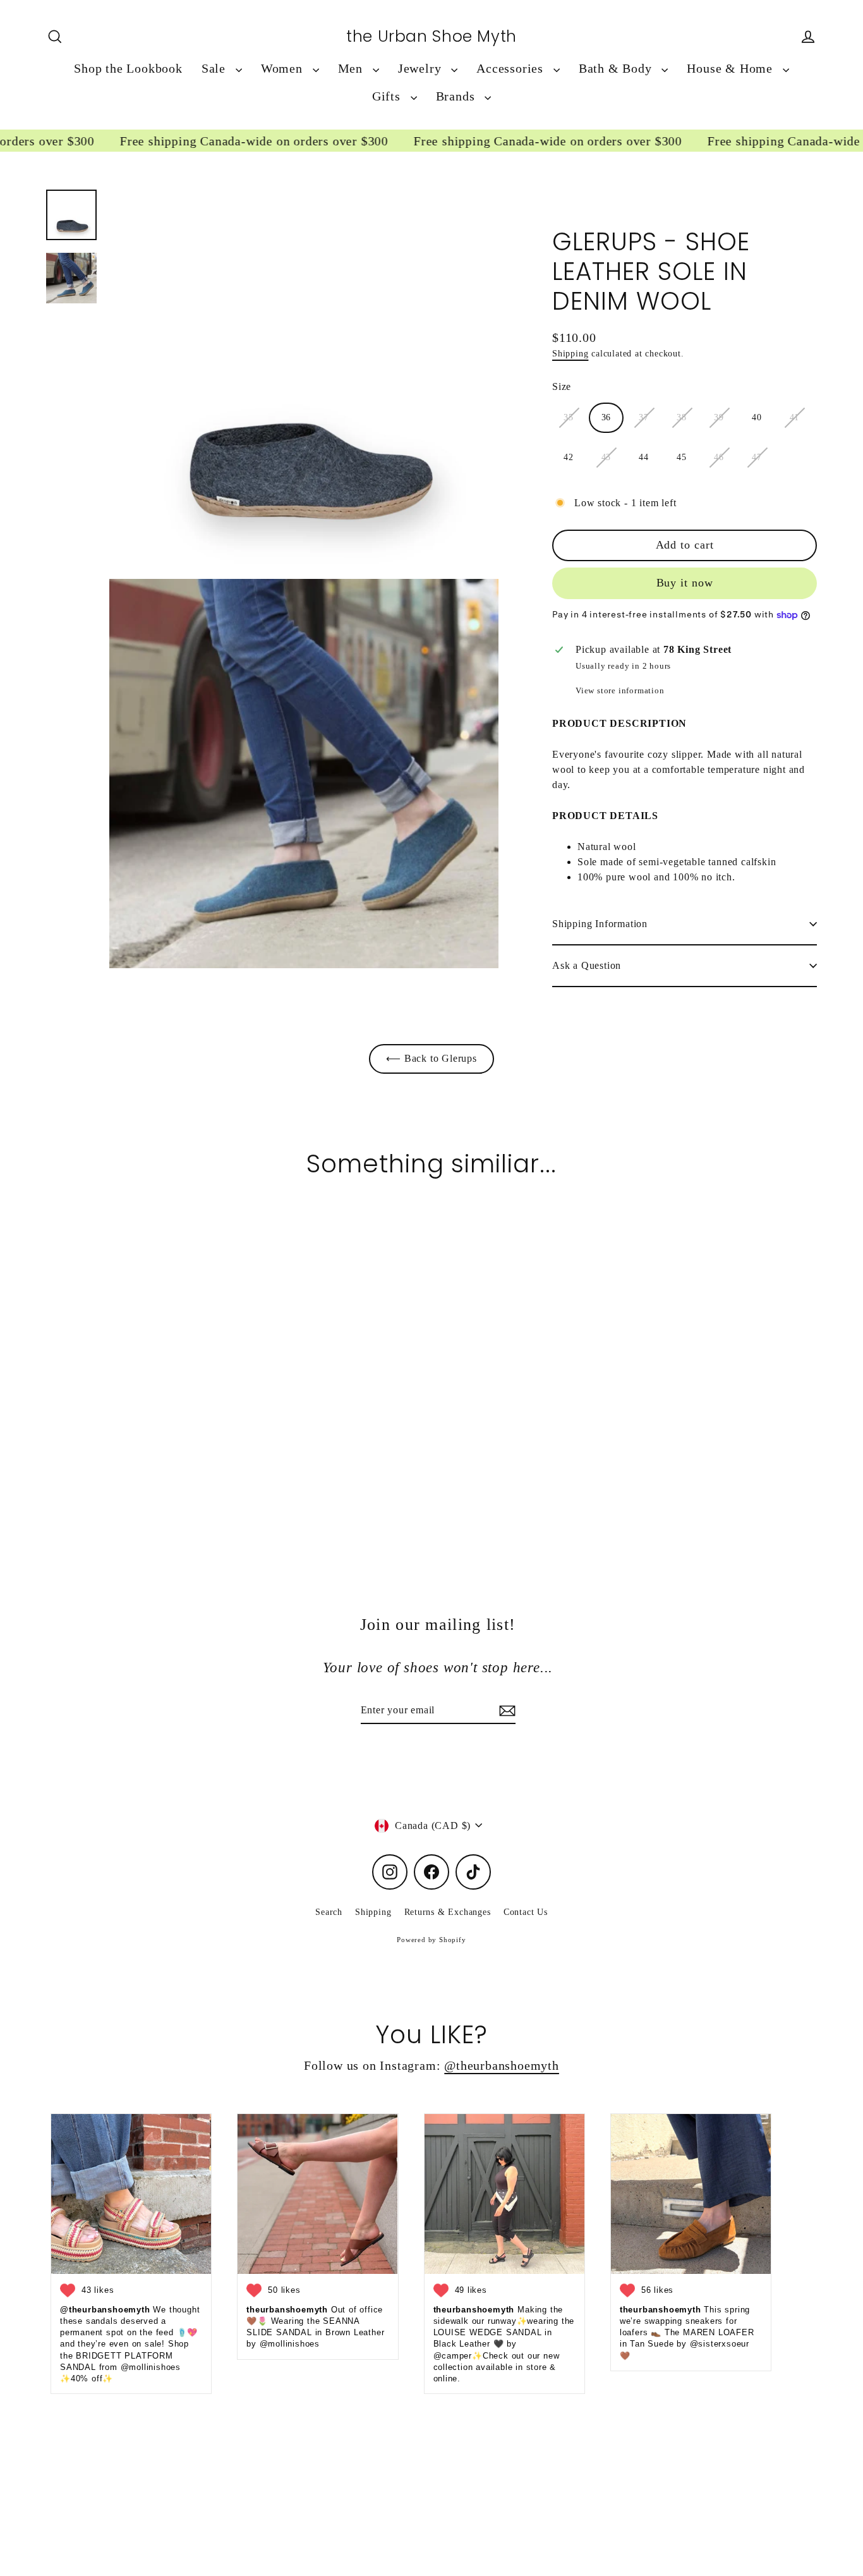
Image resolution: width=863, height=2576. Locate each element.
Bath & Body (617, 69)
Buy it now (685, 583)
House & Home (731, 69)
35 (569, 417)
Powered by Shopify (431, 1940)
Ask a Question (587, 965)
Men (352, 69)
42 (569, 457)
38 (682, 417)
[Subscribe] (505, 1711)
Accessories (512, 69)
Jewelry (421, 69)
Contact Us (526, 1912)
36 (607, 417)
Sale (215, 69)
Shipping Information (600, 924)
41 (795, 417)
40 (757, 417)
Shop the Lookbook (128, 69)
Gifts (388, 96)
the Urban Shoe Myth (431, 37)
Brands (457, 96)
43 (607, 457)
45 (682, 457)
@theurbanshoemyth (502, 2066)
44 (644, 457)
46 (719, 457)
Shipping (570, 354)
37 (644, 417)
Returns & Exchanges (448, 1912)
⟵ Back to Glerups (431, 1058)
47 (757, 457)
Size (562, 386)
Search (329, 1912)
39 (719, 417)
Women (284, 69)
